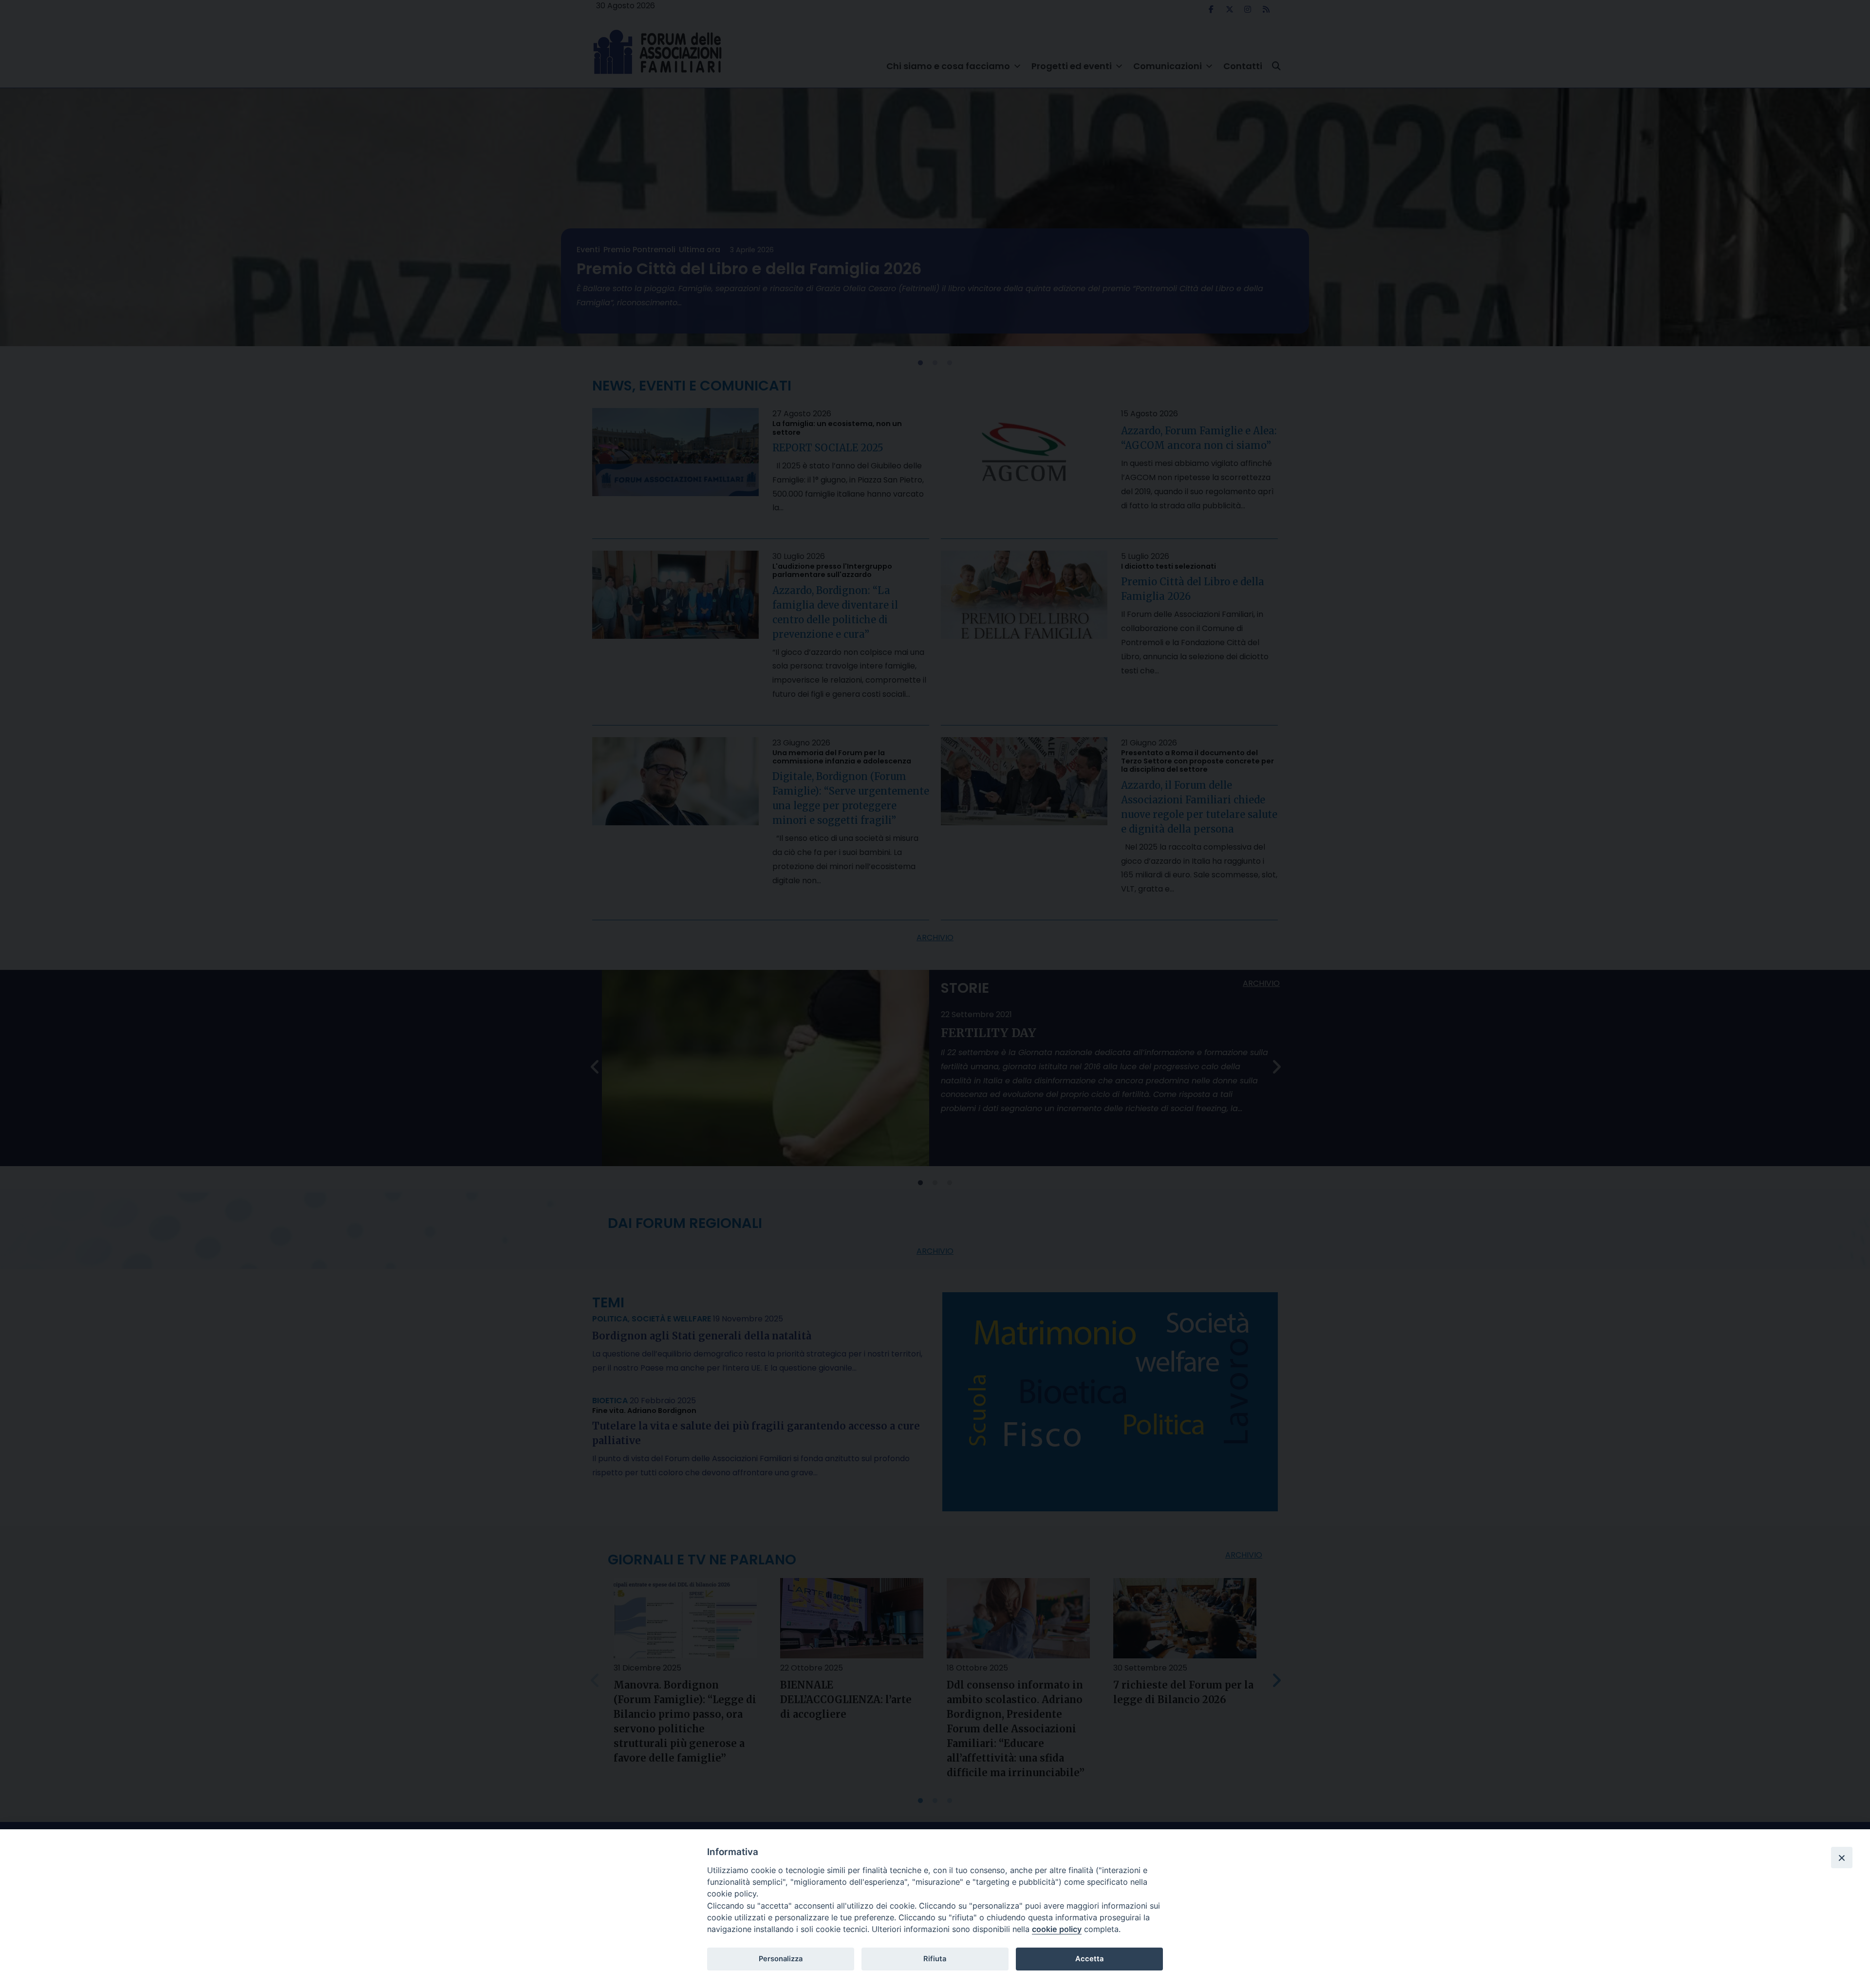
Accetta (1089, 1959)
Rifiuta (935, 1959)
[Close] (1842, 1858)
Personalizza (781, 1959)
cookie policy (1057, 1929)
